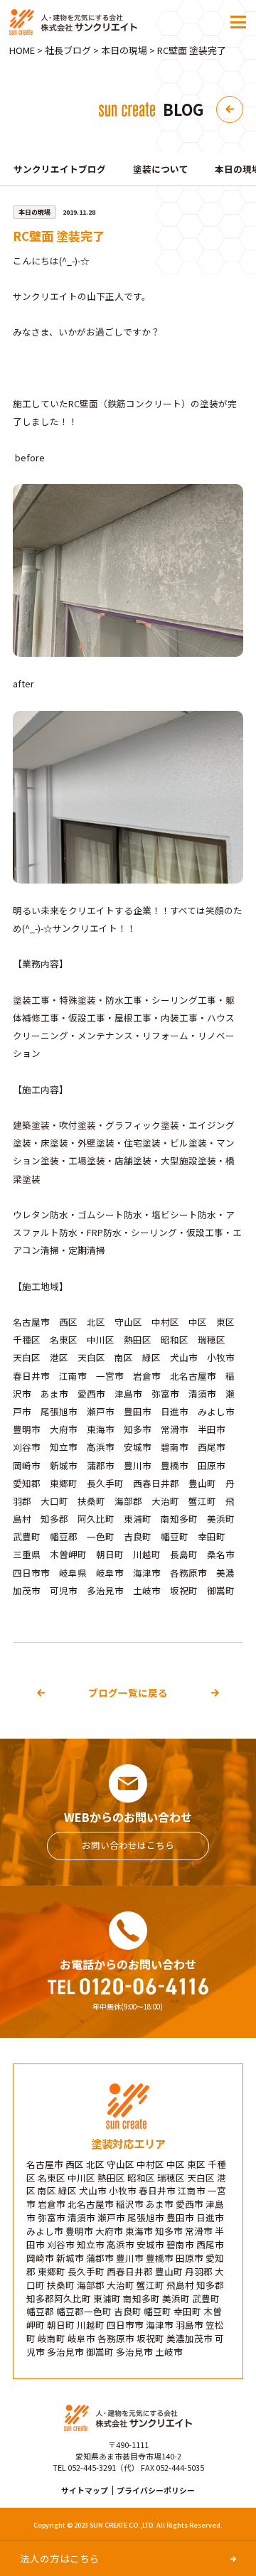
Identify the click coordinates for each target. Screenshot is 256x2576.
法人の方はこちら (60, 2558)
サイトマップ (85, 2490)
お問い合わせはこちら (128, 1845)
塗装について (161, 169)
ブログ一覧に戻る (128, 1692)
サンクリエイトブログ (60, 169)
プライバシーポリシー (156, 2490)
